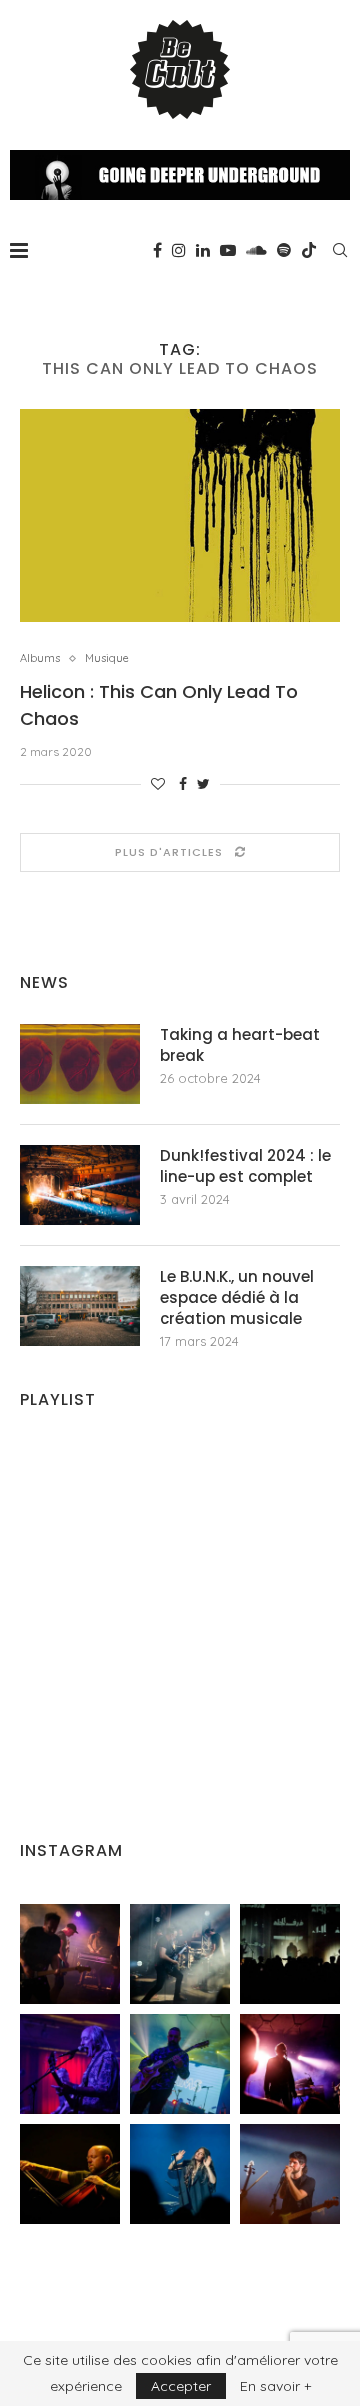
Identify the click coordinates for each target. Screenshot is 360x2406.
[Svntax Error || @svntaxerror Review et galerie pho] (70, 2064)
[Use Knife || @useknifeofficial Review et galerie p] (290, 1954)
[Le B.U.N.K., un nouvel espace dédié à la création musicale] (80, 1306)
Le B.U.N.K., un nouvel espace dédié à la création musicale (237, 1297)
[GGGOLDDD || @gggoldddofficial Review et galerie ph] (180, 2174)
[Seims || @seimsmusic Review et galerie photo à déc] (180, 2064)
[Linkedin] (203, 250)
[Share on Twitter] (203, 784)
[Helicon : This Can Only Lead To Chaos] (180, 515)
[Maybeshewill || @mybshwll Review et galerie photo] (70, 1954)
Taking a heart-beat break (240, 1045)
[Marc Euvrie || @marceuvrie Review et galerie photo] (70, 2174)
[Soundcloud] (256, 250)
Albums (40, 658)
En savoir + (275, 2386)
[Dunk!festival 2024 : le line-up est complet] (80, 1185)
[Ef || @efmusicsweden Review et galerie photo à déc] (290, 2174)
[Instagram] (179, 250)
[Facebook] (157, 250)
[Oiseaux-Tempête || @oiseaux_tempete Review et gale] (290, 2064)
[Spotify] (284, 250)
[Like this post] (158, 784)
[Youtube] (228, 250)
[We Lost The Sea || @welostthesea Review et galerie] (180, 1954)
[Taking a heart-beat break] (80, 1064)
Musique (107, 658)
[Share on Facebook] (183, 784)
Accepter (181, 2386)
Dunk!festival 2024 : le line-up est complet (245, 1166)
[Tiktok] (309, 250)
